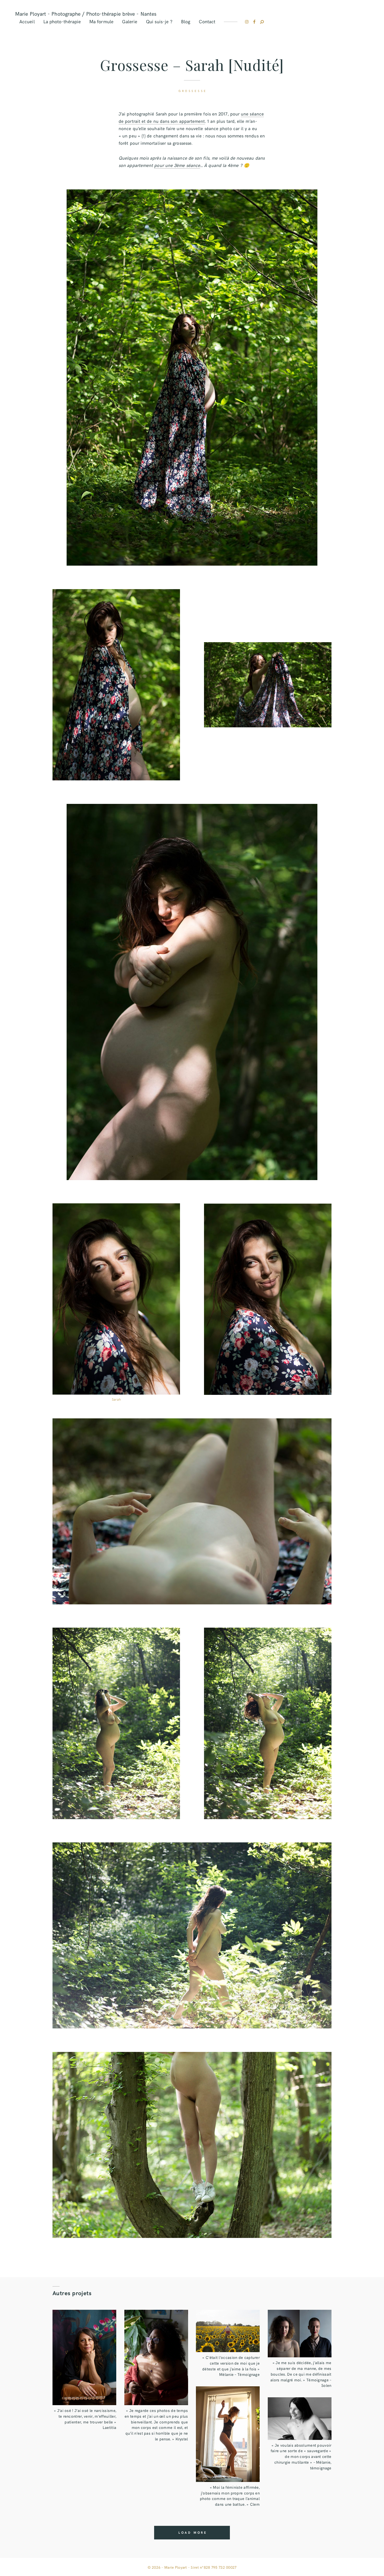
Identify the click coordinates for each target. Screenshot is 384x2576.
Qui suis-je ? (159, 21)
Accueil (27, 21)
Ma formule (101, 21)
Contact (207, 21)
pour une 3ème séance (177, 165)
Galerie (130, 21)
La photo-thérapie (62, 21)
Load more (193, 2532)
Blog (186, 21)
